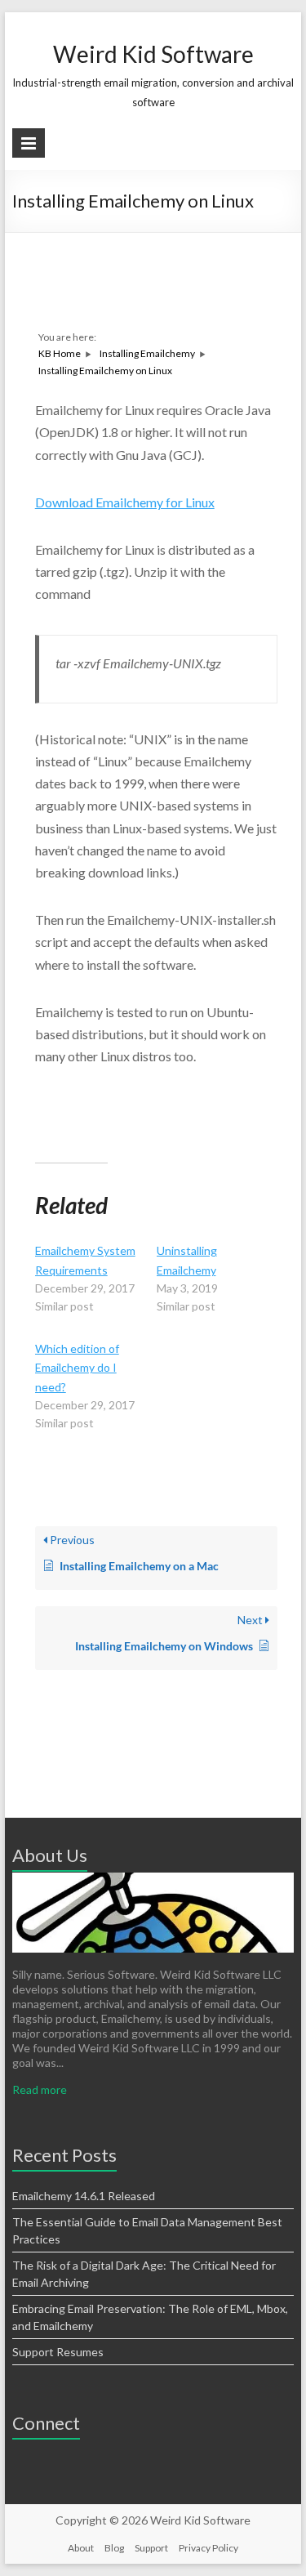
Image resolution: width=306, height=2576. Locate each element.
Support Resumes (58, 2352)
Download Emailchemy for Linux (125, 502)
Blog (114, 2548)
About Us (50, 1855)
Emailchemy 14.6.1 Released (84, 2196)
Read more (40, 2089)
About (81, 2548)
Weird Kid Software (153, 54)
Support (151, 2548)
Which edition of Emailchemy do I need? (77, 1368)
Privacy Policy (208, 2548)
